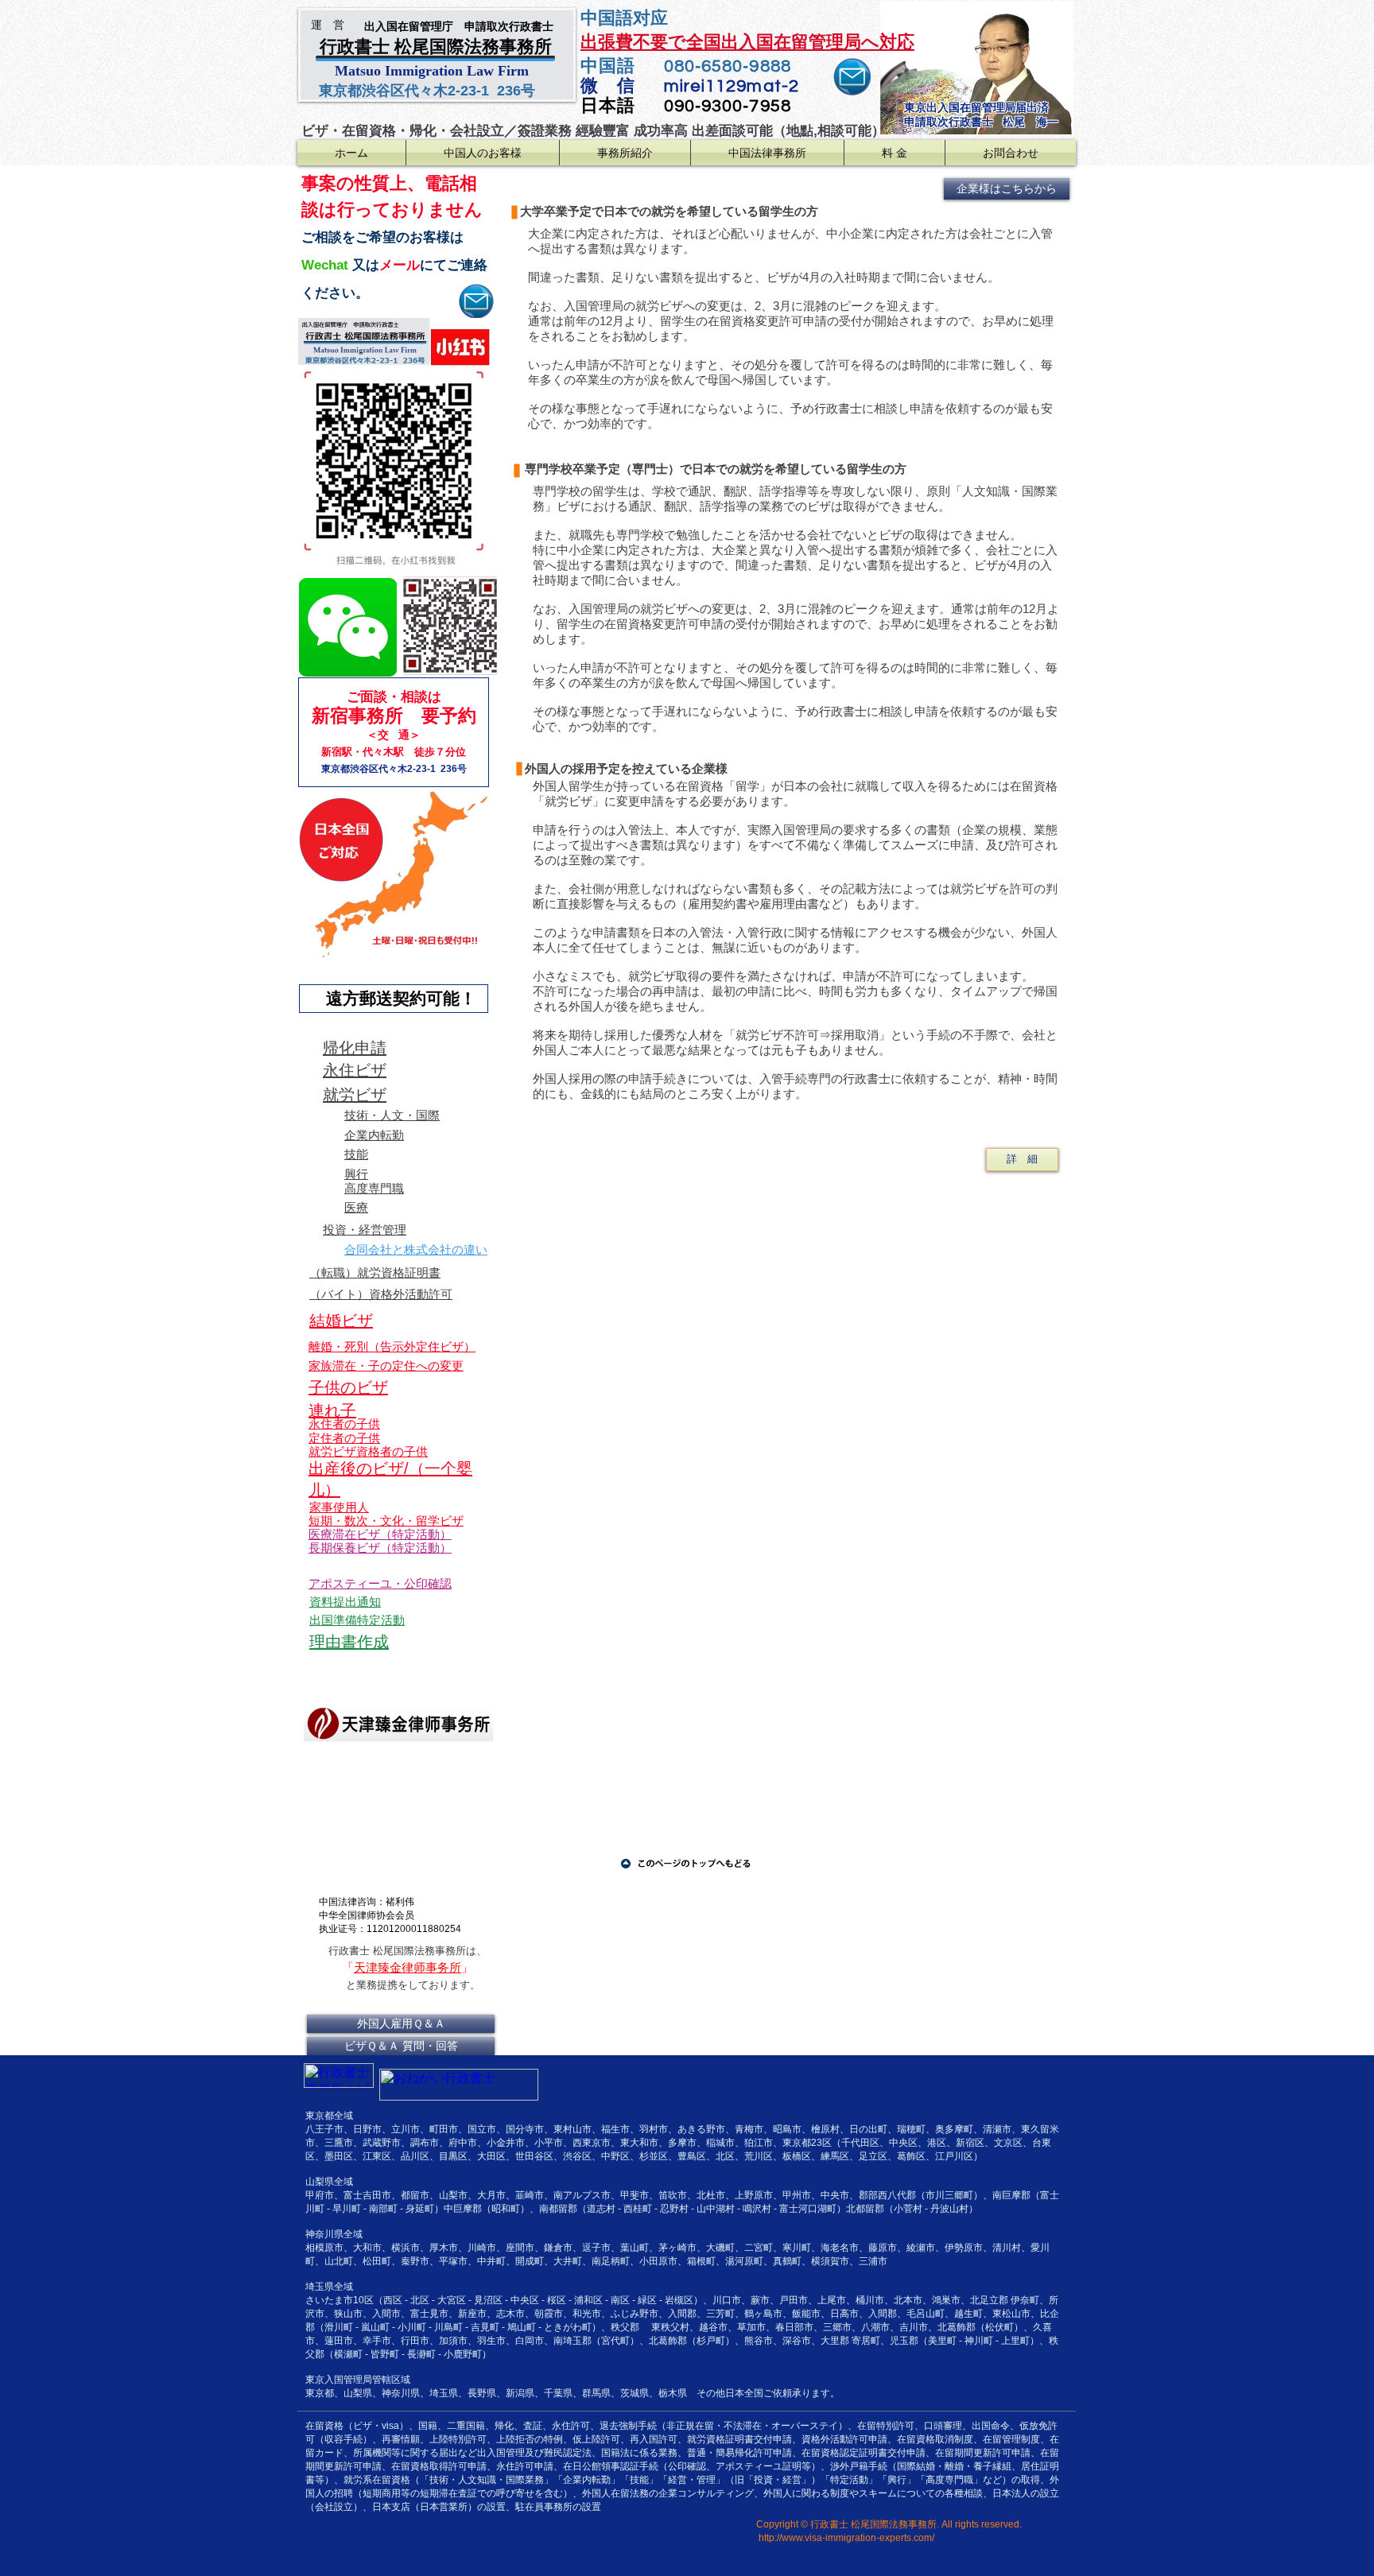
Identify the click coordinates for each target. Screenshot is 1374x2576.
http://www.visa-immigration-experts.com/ (846, 2538)
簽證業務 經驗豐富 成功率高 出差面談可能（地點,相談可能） (701, 131)
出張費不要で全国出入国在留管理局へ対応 (747, 42)
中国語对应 (627, 18)
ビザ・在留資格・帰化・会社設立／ (409, 131)
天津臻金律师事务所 (408, 1967)
